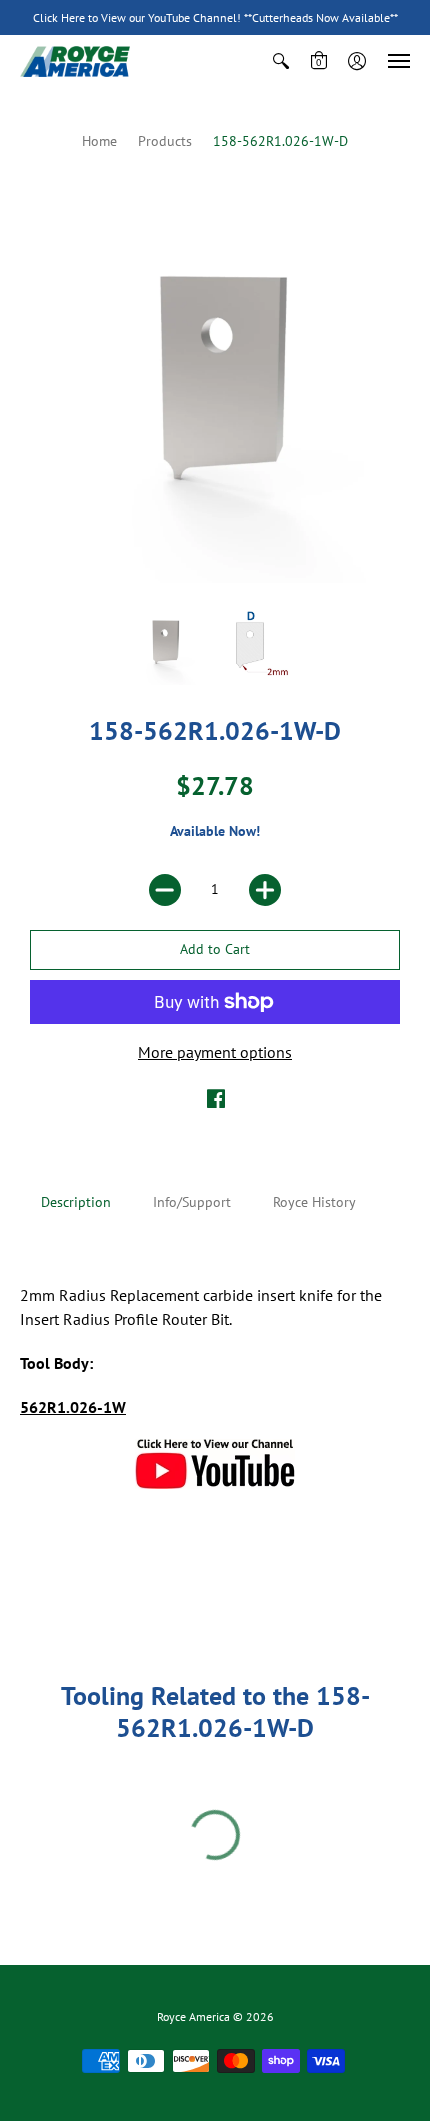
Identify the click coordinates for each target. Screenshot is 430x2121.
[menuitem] (281, 61)
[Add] (265, 890)
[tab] (76, 1203)
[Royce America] (75, 61)
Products (165, 141)
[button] (281, 61)
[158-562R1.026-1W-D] (164, 644)
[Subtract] (165, 890)
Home (99, 141)
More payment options (215, 1052)
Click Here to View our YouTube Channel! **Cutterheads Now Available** (215, 17)
